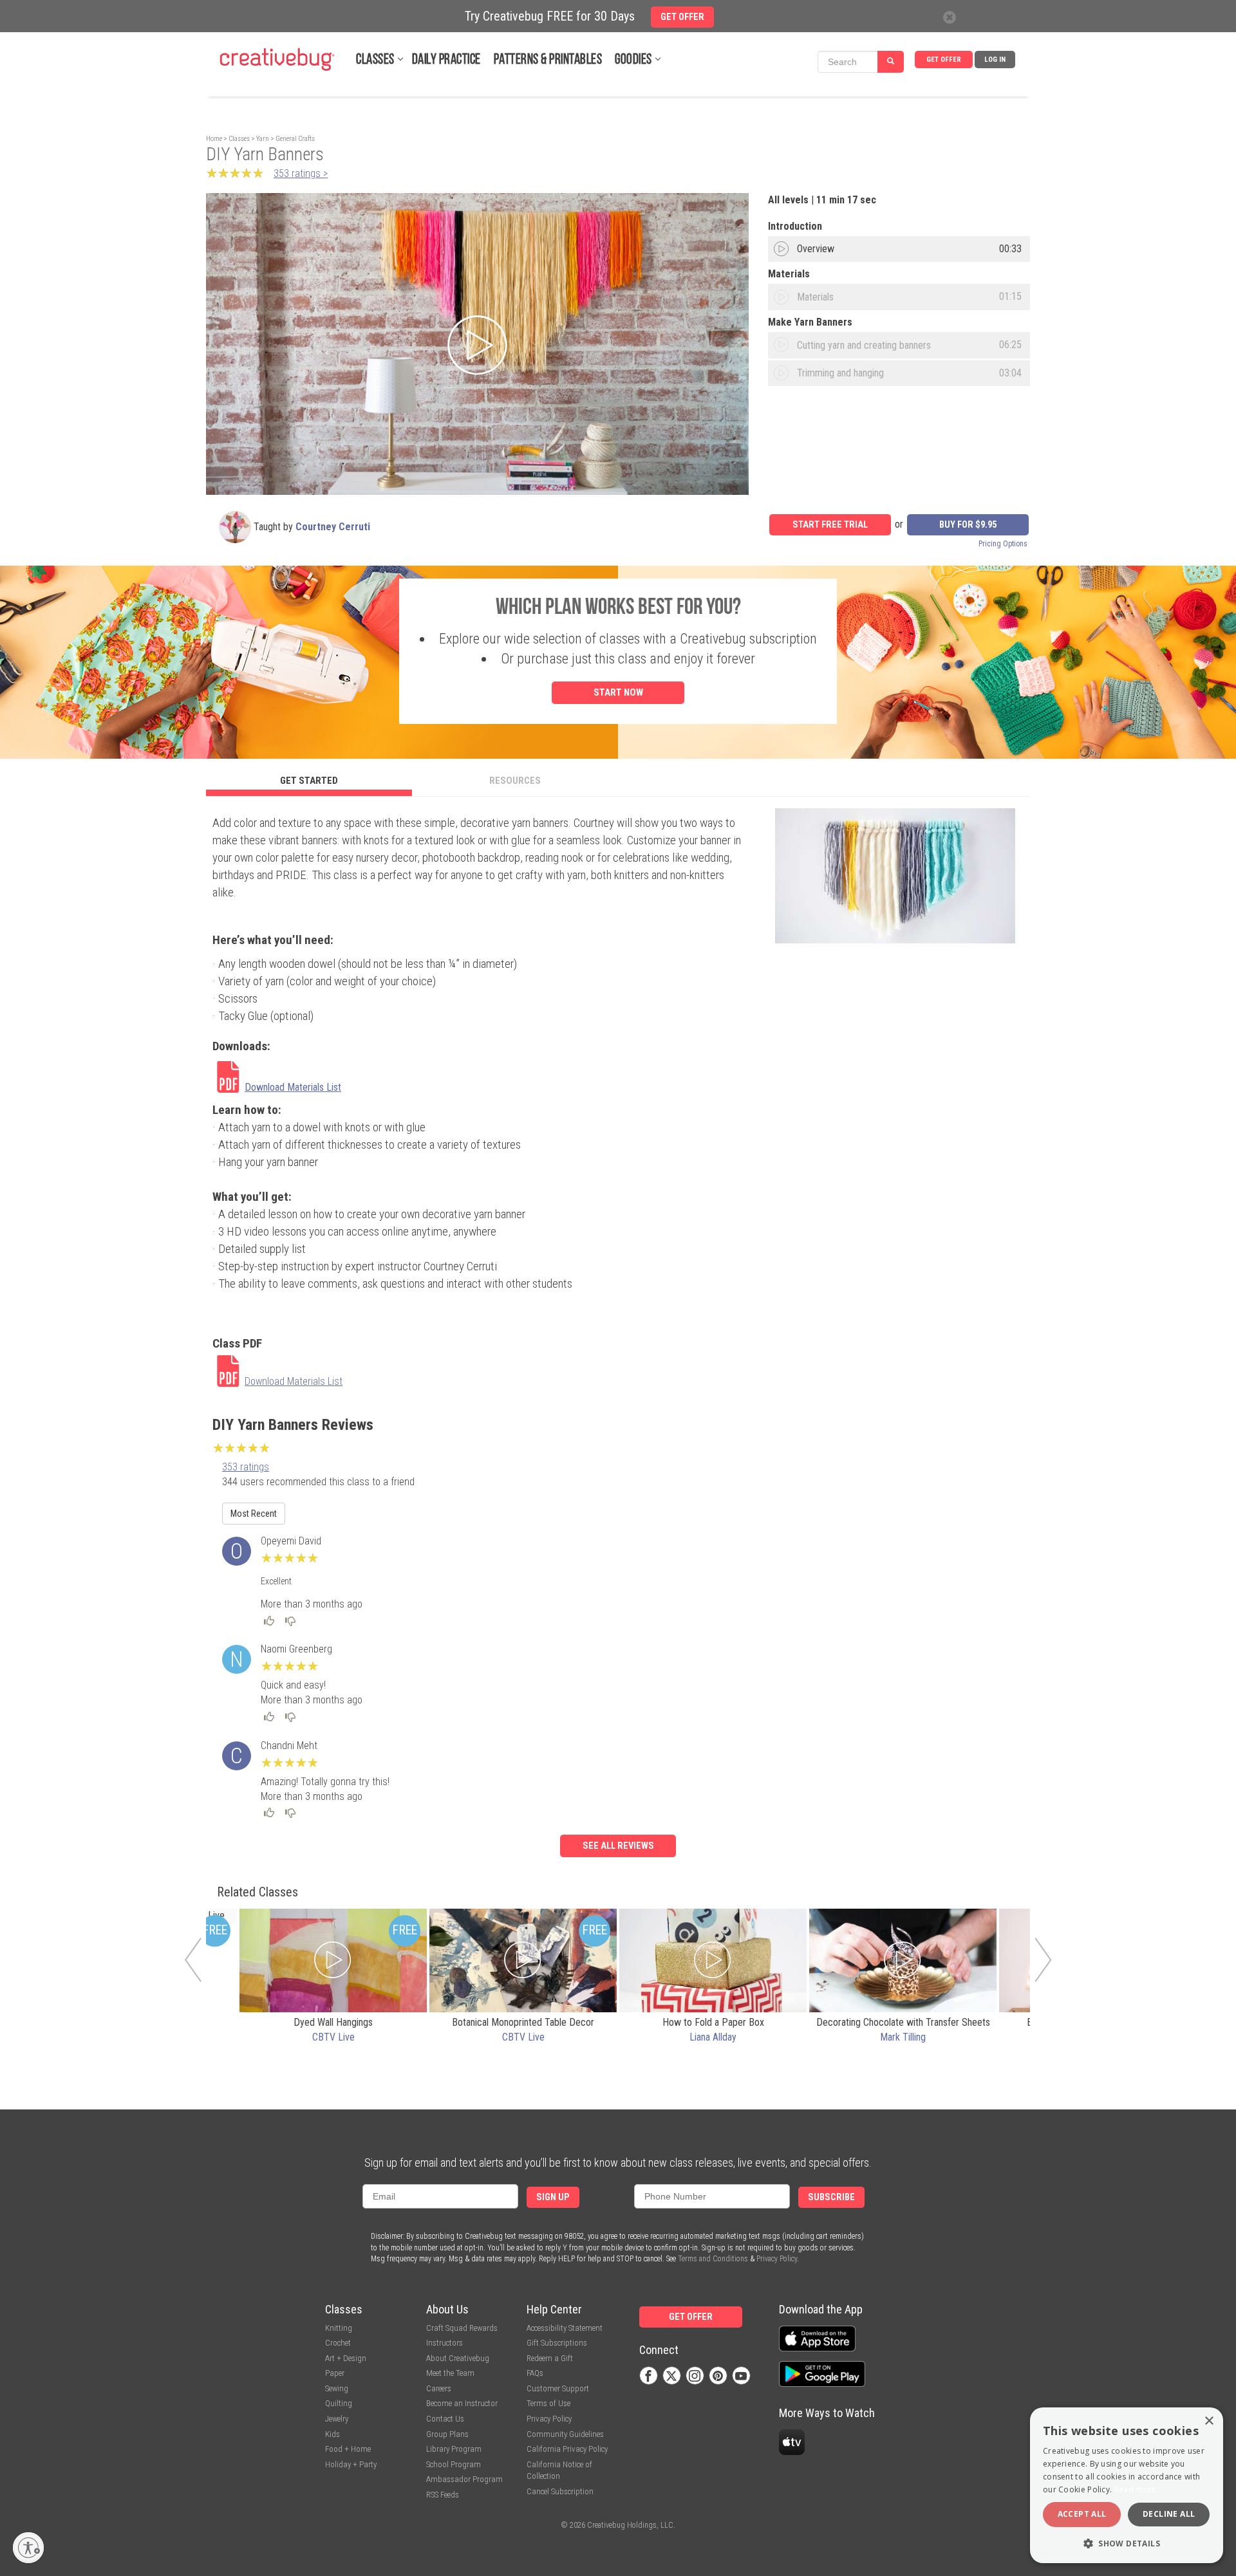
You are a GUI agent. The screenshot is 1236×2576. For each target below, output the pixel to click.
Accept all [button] (1082, 2514)
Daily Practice (446, 60)
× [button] (1209, 2421)
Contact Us (445, 2419)
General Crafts (295, 139)
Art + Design (346, 2358)
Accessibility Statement (565, 2328)
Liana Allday (713, 2037)
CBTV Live (333, 2037)
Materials (815, 297)
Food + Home (348, 2449)
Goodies (633, 60)
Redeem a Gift (550, 2358)
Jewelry (337, 2419)
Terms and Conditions (713, 2259)
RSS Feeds (443, 2495)
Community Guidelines (565, 2434)
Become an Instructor (462, 2403)
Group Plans (447, 2434)
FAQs (535, 2373)
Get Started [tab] (309, 781)
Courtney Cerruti (333, 527)
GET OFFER (944, 60)
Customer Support (558, 2388)
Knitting (339, 2328)
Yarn (263, 139)
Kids (332, 2434)
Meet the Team (450, 2373)
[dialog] (1127, 2485)
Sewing (337, 2388)
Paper (335, 2373)
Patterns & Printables (548, 60)
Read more (1136, 2489)
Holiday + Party (351, 2464)
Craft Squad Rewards (462, 2328)
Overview (816, 249)
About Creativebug (458, 2358)
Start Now (618, 692)
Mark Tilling (903, 2037)
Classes (375, 60)
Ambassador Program (464, 2479)
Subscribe (831, 2197)
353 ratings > (301, 173)
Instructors (445, 2343)
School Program (454, 2464)
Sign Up (553, 2197)
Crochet (338, 2343)
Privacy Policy (777, 2259)
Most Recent (254, 1514)
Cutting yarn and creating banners (864, 345)
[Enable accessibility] (28, 2548)
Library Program (454, 2449)
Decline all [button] (1169, 2514)
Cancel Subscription (560, 2491)
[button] (1127, 2543)
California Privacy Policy (567, 2449)
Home (214, 139)
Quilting (339, 2403)
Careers (439, 2388)
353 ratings (246, 1467)
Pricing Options (1003, 544)
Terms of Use (548, 2403)
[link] (302, 1079)
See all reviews (618, 1846)
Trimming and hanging (840, 373)
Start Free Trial (830, 525)
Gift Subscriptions (557, 2343)
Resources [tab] (515, 781)
